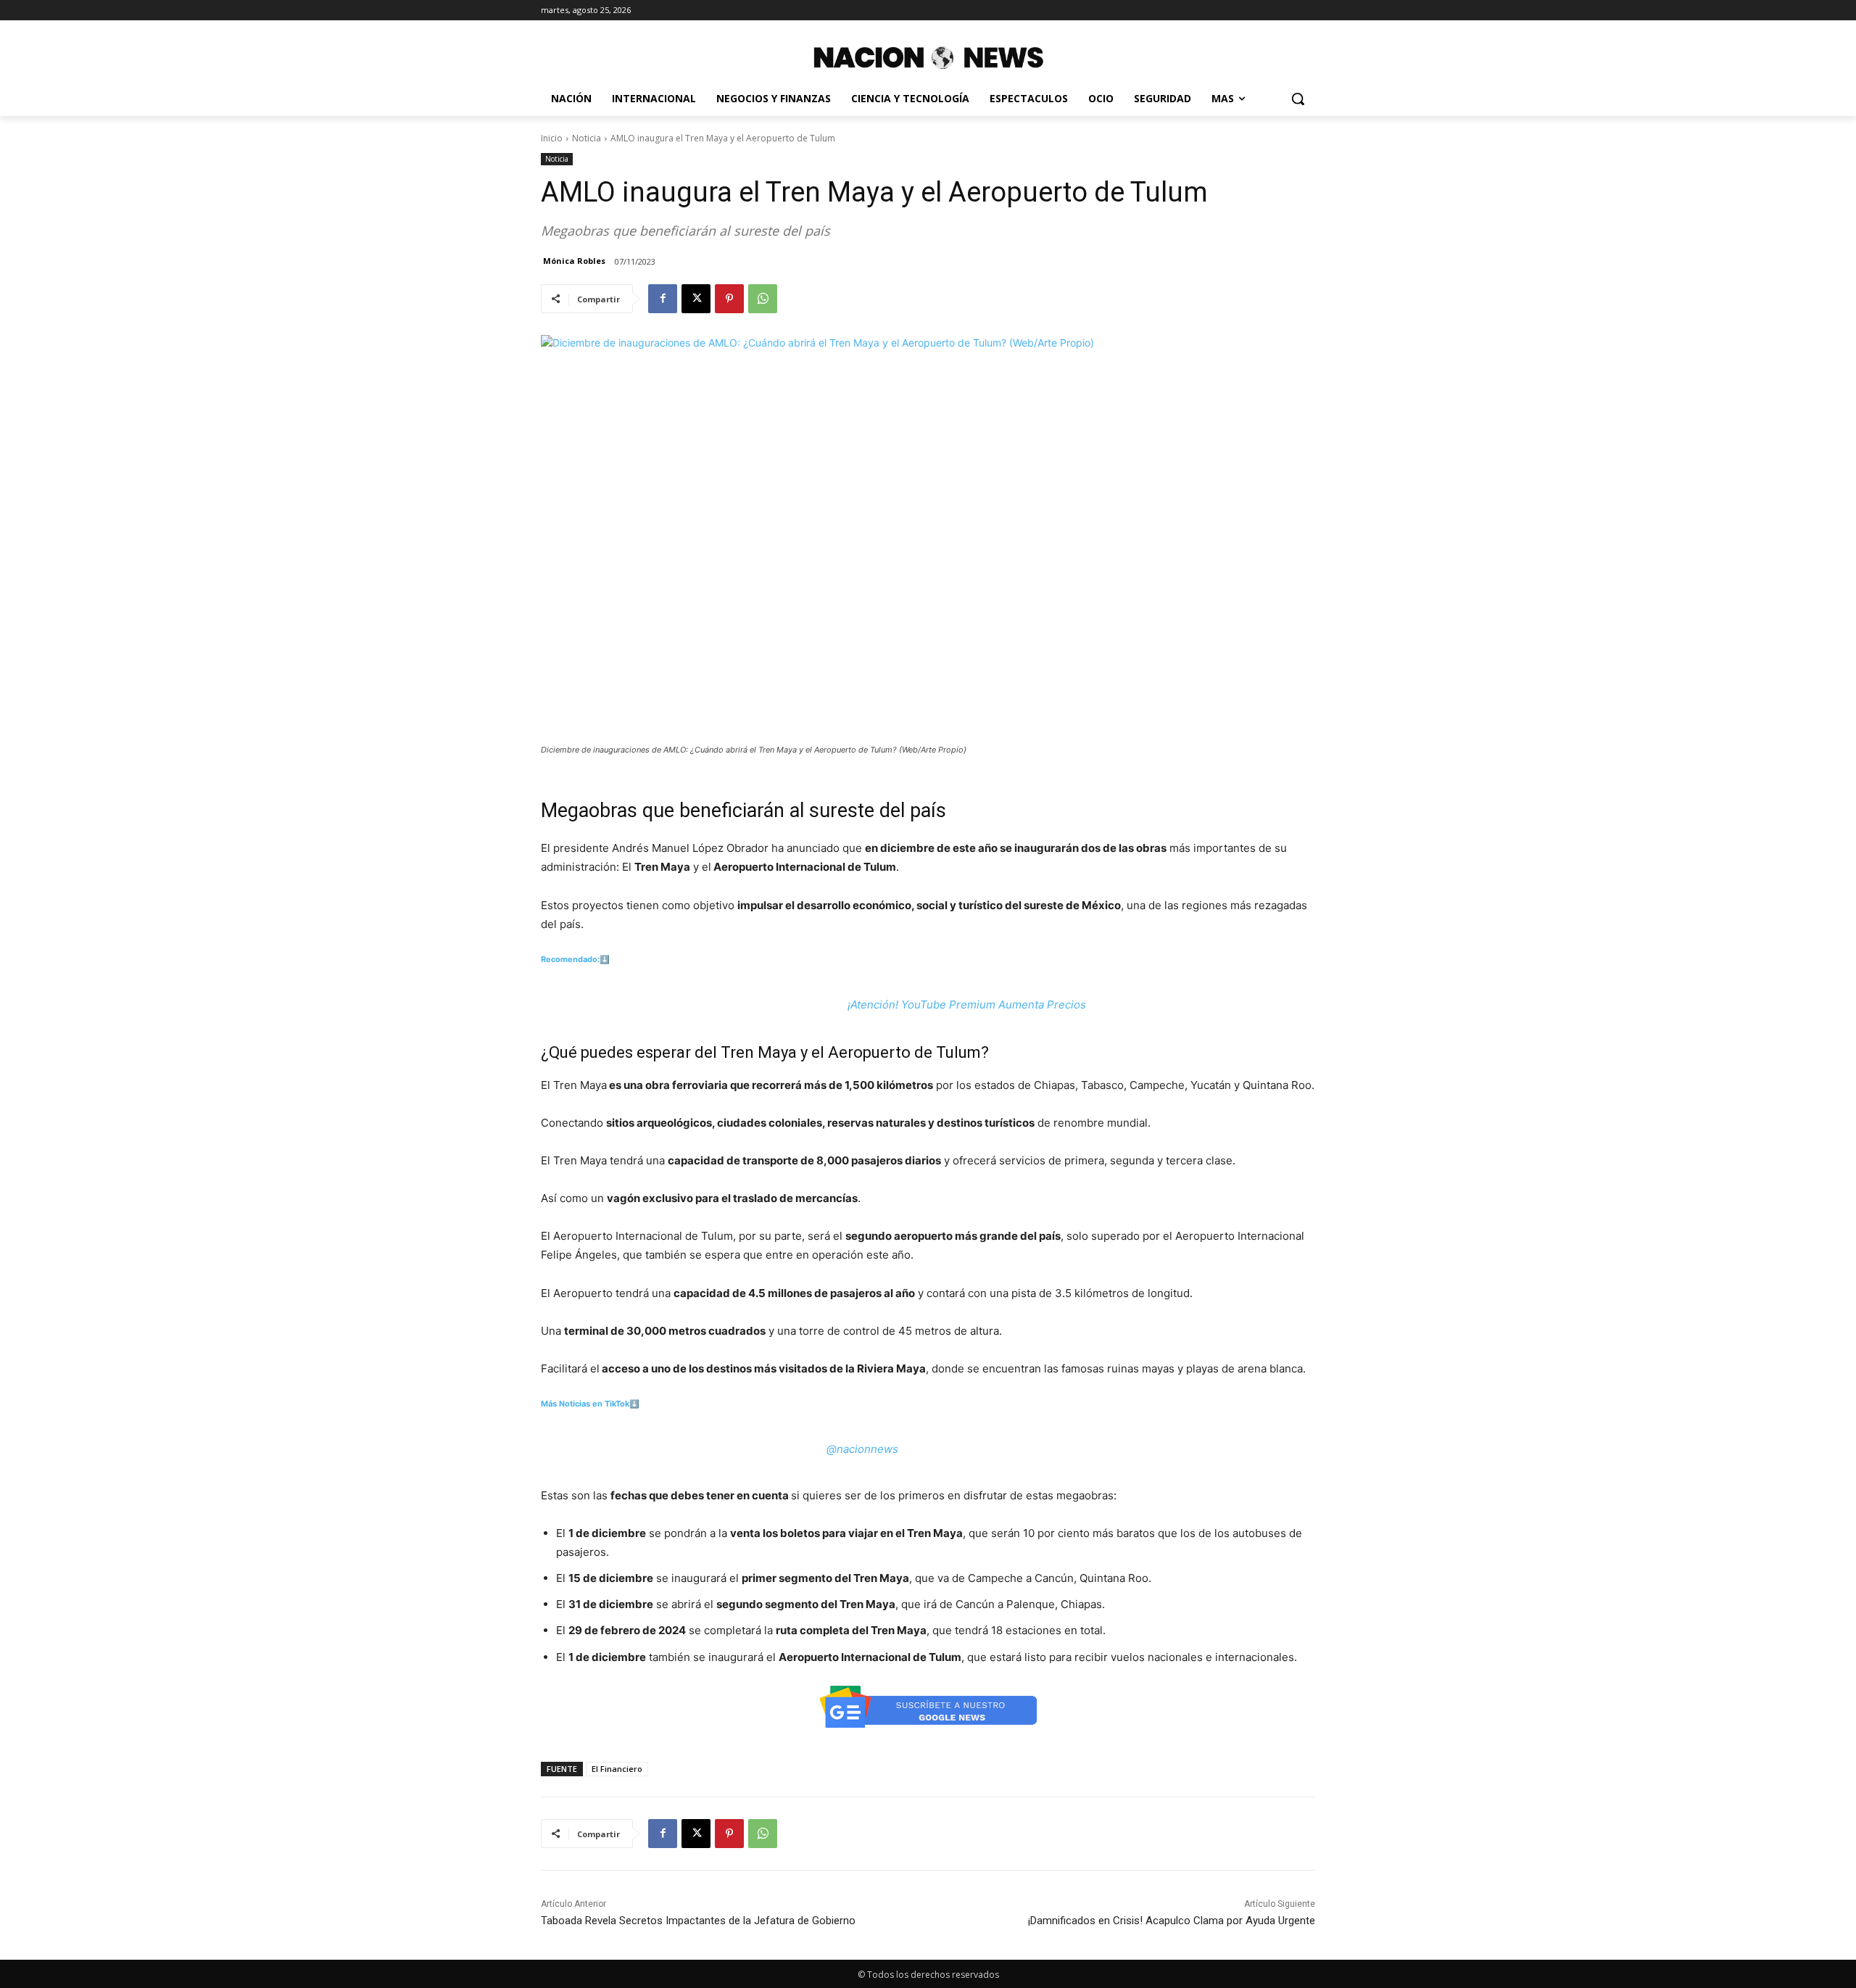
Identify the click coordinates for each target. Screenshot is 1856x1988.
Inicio (552, 138)
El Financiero (617, 1769)
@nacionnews (862, 1449)
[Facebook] (663, 299)
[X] (696, 299)
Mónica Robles (574, 261)
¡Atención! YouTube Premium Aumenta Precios (967, 1005)
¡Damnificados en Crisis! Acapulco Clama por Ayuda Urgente (1172, 1921)
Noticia (587, 138)
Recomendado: (570, 959)
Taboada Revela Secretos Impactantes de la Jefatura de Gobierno (698, 1921)
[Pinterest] (729, 299)
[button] (1298, 99)
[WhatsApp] (763, 299)
